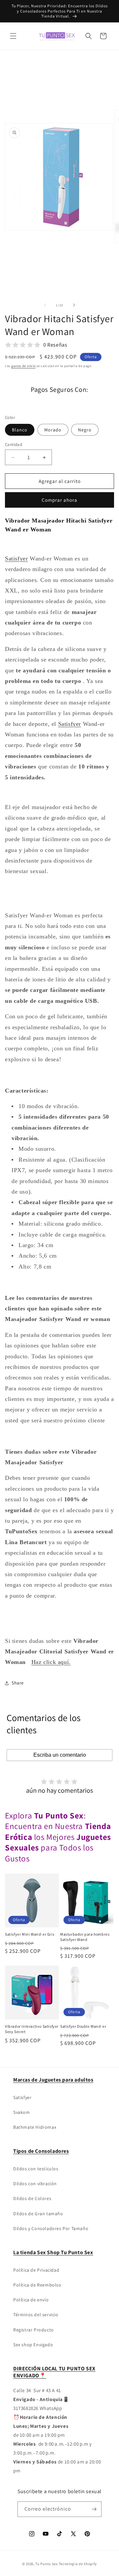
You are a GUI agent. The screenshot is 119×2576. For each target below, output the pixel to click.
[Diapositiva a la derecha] (74, 305)
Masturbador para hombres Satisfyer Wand (85, 1937)
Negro (85, 430)
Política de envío (31, 2300)
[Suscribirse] (94, 2509)
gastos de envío (23, 366)
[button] (13, 36)
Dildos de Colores (32, 2198)
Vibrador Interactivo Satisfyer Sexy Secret (32, 2029)
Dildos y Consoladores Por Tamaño (51, 2228)
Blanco (20, 430)
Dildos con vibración (35, 2184)
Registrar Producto (34, 2330)
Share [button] (18, 1683)
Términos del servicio (36, 2315)
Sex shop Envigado (33, 2345)
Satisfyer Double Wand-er (83, 2026)
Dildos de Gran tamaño (38, 2214)
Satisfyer (22, 2097)
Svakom (22, 2112)
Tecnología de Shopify (78, 2564)
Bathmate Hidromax (35, 2127)
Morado (53, 430)
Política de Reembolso (37, 2285)
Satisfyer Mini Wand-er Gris (30, 1934)
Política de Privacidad (36, 2270)
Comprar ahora (59, 500)
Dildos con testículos (36, 2169)
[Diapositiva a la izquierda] (45, 305)
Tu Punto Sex (46, 2564)
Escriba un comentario (60, 1755)
